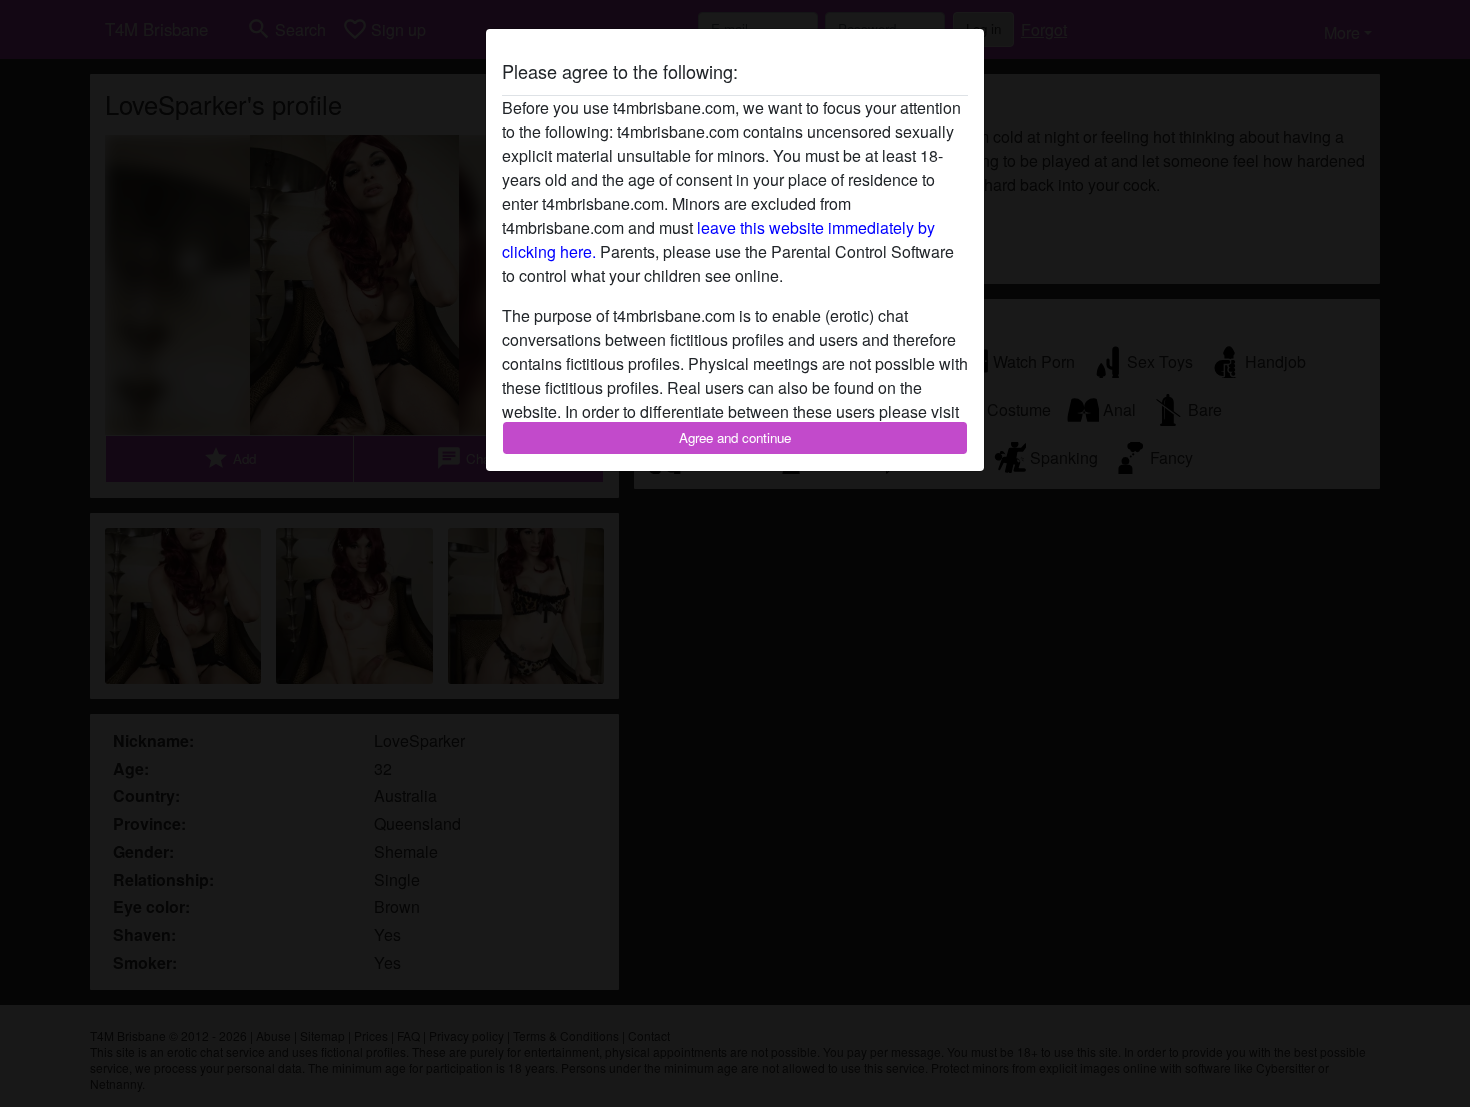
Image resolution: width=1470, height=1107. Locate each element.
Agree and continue (735, 437)
